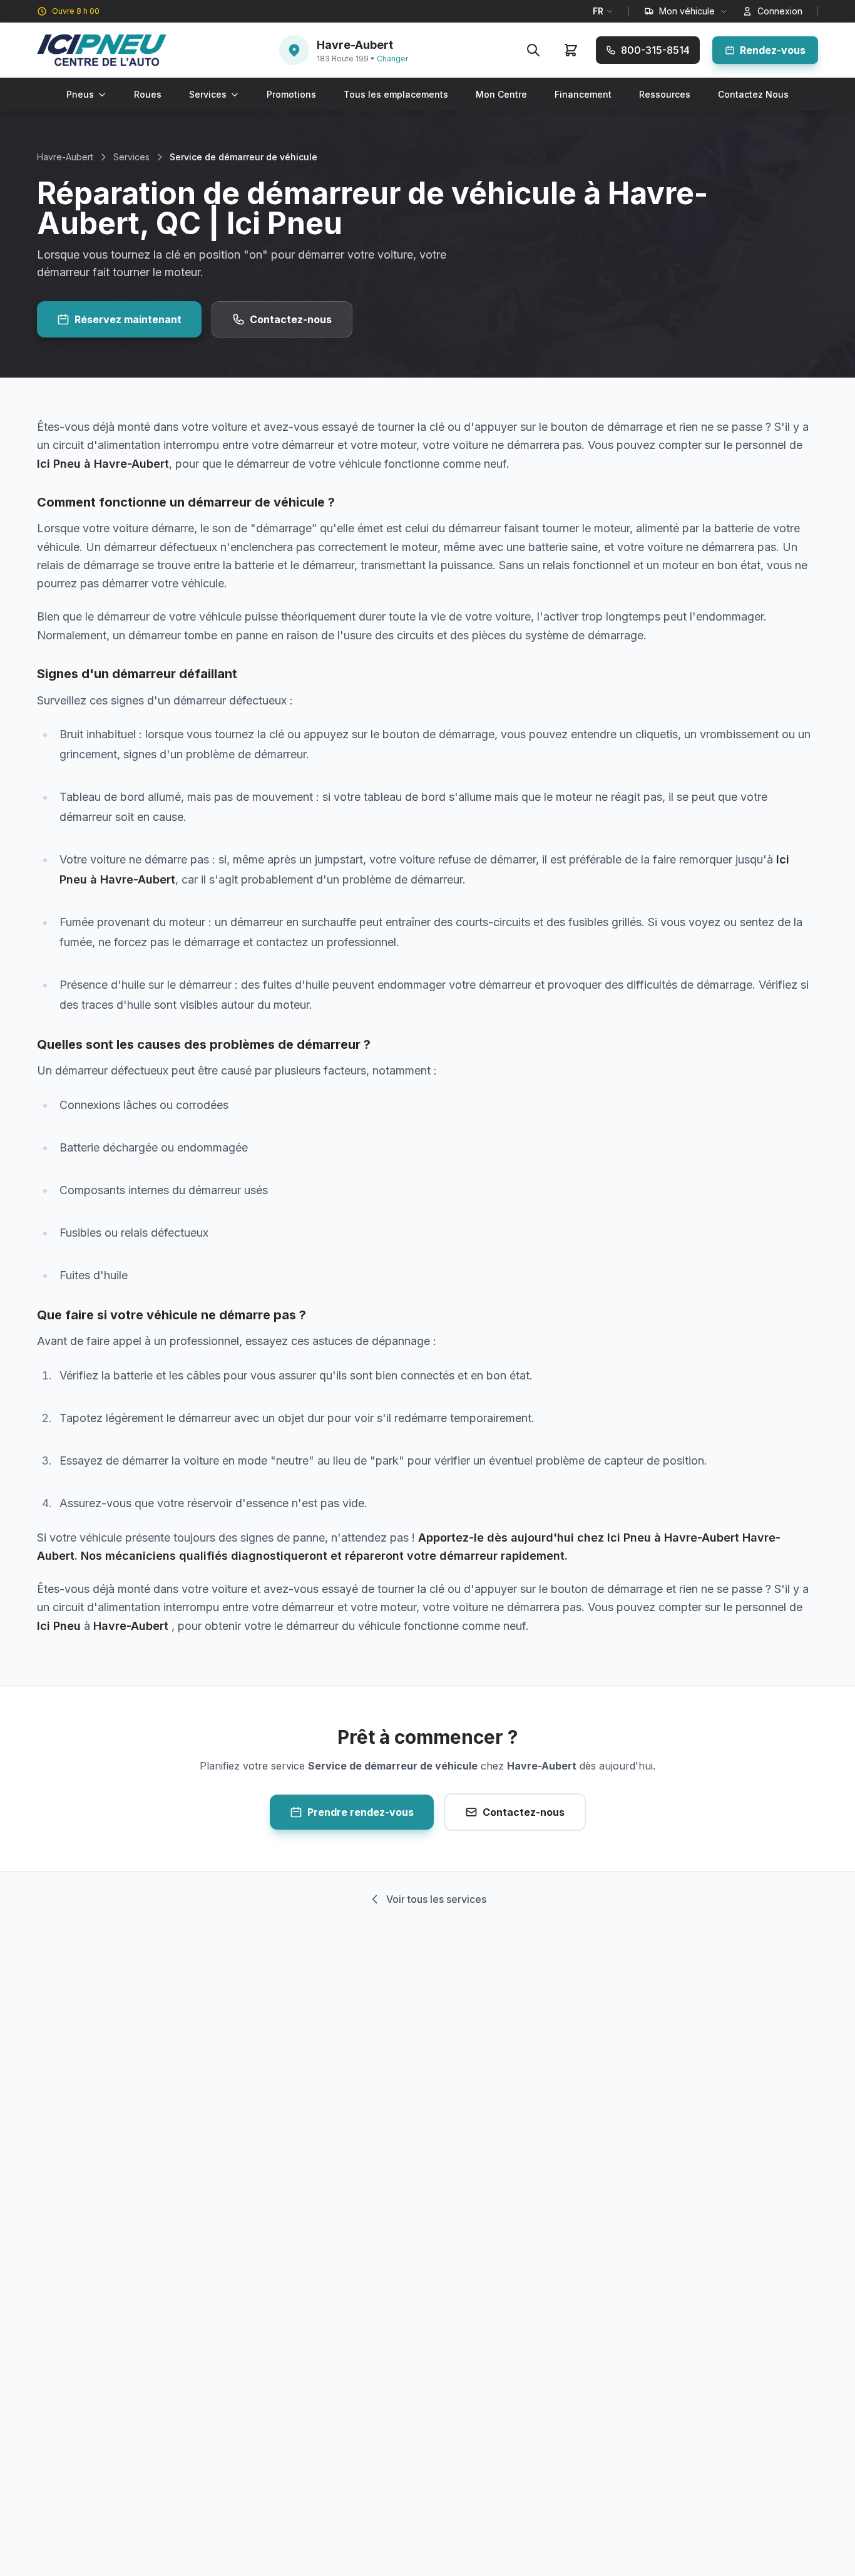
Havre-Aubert (65, 157)
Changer (392, 59)
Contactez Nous (753, 94)
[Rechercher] (533, 50)
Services (208, 94)
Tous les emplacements (396, 94)
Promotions (291, 94)
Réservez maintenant (128, 319)
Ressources (665, 94)
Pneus (80, 94)
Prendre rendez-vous (361, 1812)
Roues (148, 94)
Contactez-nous (291, 319)
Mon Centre (501, 94)
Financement (583, 94)
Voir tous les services (436, 1899)
